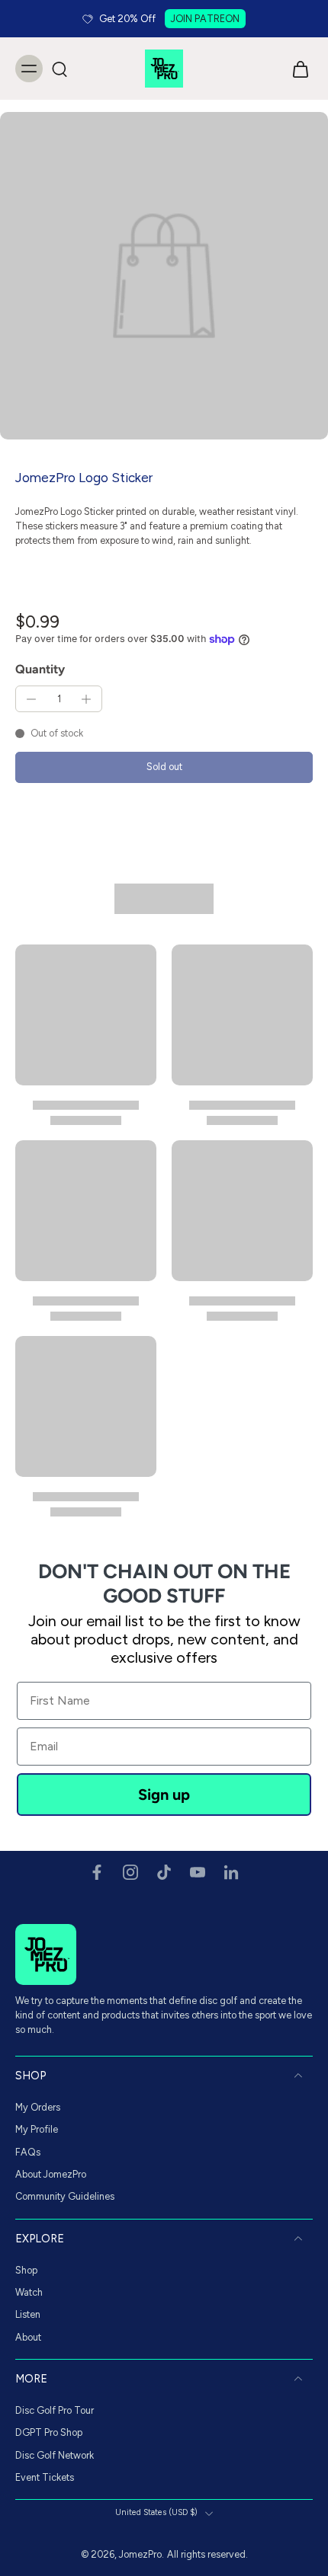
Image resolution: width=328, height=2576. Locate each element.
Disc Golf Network (55, 2455)
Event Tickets (45, 2477)
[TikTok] (164, 1872)
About (28, 2337)
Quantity (40, 669)
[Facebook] (97, 1872)
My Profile (37, 2129)
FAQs (28, 2152)
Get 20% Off (127, 19)
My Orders (38, 2107)
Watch (29, 2292)
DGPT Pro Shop (49, 2432)
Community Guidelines (65, 2196)
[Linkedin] (231, 1872)
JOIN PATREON (205, 19)
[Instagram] (130, 1872)
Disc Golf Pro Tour (55, 2410)
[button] (164, 767)
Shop (26, 2270)
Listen (28, 2314)
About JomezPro (51, 2174)
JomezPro (140, 2554)
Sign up (164, 1795)
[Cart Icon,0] (296, 69)
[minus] (31, 699)
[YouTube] (198, 1872)
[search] (59, 69)
